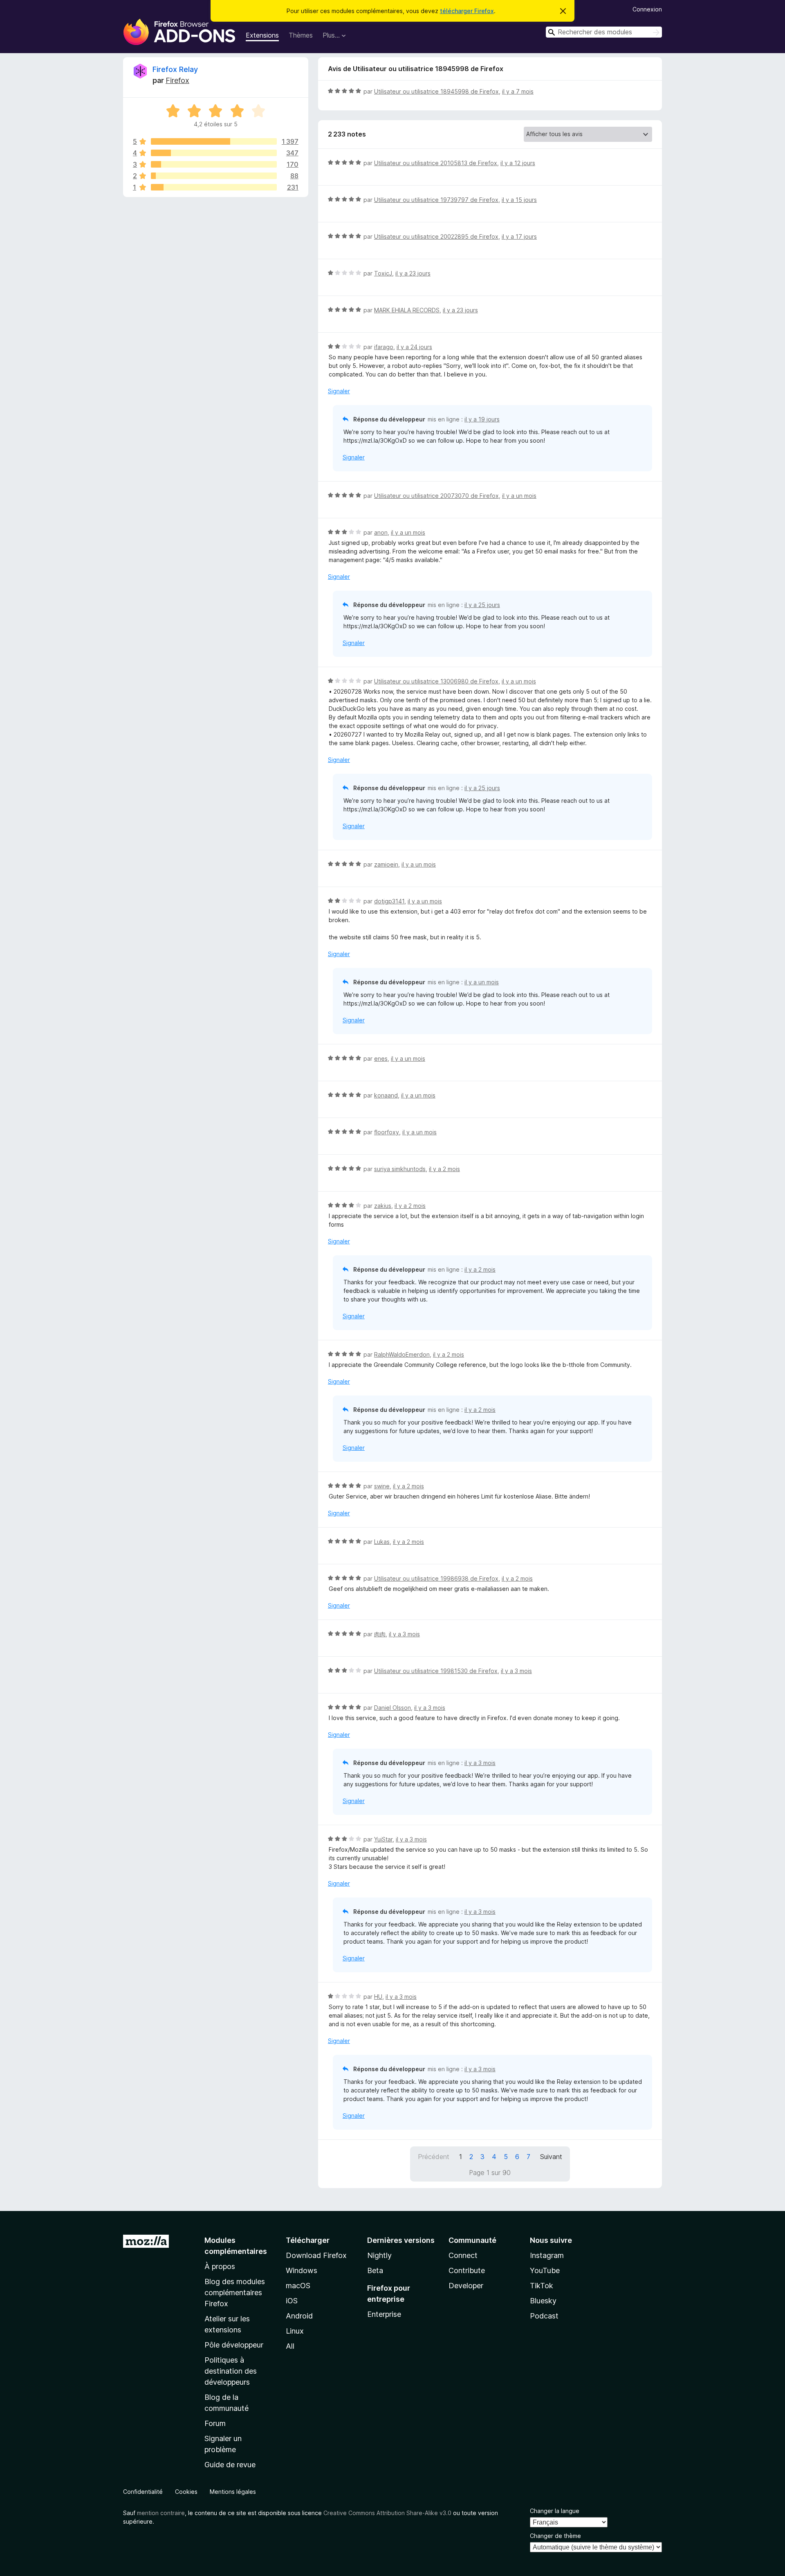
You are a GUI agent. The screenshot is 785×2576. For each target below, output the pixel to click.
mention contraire (161, 2513)
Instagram (547, 2255)
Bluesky (543, 2301)
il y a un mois (519, 496)
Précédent (434, 2157)
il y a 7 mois (518, 91)
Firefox (177, 80)
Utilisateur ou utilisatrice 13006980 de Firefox (436, 681)
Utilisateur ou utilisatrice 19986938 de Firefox (436, 1578)
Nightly (379, 2255)
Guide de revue (230, 2465)
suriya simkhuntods (400, 1169)
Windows (302, 2270)
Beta (375, 2270)
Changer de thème (555, 2536)
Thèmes (301, 35)
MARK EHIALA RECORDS (407, 310)
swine (382, 1486)
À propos (220, 2266)
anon (381, 532)
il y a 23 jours (413, 273)
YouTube (545, 2270)
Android (299, 2316)
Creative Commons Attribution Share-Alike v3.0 (387, 2513)
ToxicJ (383, 273)
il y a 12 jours (518, 163)
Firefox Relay (175, 69)
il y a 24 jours (414, 347)
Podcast (544, 2316)
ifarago (384, 347)
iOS (292, 2301)
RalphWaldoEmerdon (402, 1354)
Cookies (186, 2492)
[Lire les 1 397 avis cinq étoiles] (214, 141)
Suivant (551, 2157)
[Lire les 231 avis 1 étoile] (214, 187)
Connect (463, 2255)
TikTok (542, 2286)
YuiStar (383, 1839)
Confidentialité (143, 2492)
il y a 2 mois (444, 1169)
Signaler (339, 391)
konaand (386, 1095)
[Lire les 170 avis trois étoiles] (214, 164)
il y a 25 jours (482, 605)
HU (378, 1997)
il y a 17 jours (519, 236)
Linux (295, 2331)
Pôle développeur (234, 2345)
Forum (215, 2423)
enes (381, 1058)
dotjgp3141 (389, 901)
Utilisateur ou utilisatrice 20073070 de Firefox (436, 496)
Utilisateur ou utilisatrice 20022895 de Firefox (436, 236)
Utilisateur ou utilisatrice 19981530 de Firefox (436, 1671)
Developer (466, 2286)
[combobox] (604, 32)
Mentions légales (233, 2492)
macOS (298, 2286)
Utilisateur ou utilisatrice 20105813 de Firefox (436, 163)
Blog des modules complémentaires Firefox (235, 2293)
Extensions (262, 35)
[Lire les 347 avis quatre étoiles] (214, 153)
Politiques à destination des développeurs (231, 2371)
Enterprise (384, 2314)
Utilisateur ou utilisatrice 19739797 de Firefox (436, 200)
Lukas (382, 1542)
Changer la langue (555, 2511)
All (290, 2346)
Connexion (647, 9)
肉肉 (380, 1634)
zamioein (386, 864)
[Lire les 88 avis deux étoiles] (214, 176)
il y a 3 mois (404, 1634)
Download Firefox (316, 2255)
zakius (383, 1206)
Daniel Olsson (392, 1708)
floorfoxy (387, 1132)
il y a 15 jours (519, 200)
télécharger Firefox (467, 11)
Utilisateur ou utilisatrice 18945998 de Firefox (436, 91)
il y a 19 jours (482, 419)
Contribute (467, 2270)
